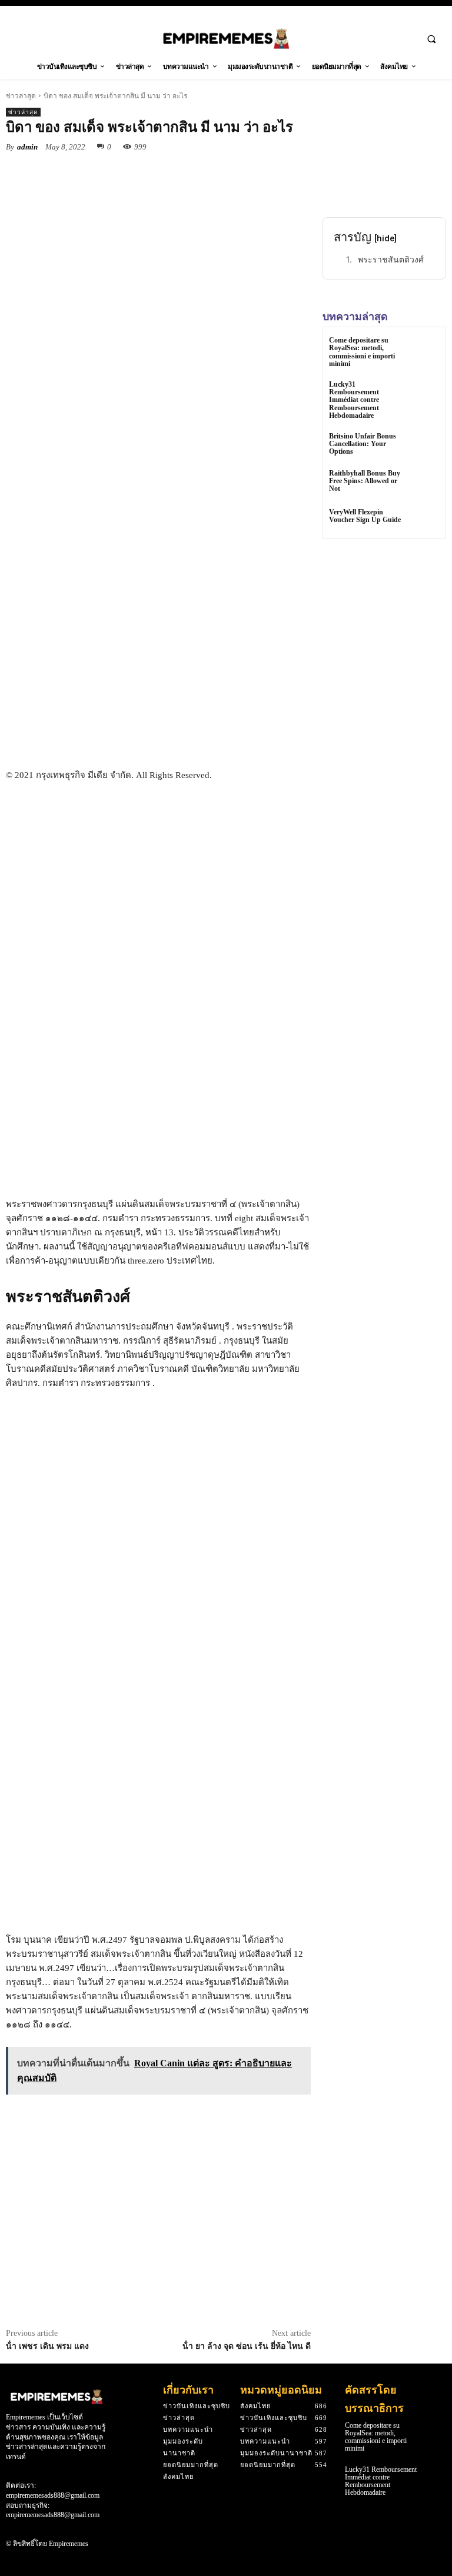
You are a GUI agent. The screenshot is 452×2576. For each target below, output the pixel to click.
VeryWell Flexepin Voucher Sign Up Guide (365, 516)
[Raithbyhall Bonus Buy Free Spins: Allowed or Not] (425, 483)
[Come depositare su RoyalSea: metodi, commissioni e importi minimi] (425, 351)
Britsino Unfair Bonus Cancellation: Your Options (363, 444)
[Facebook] (87, 174)
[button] (431, 39)
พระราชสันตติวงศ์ (391, 259)
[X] (114, 174)
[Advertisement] (158, 678)
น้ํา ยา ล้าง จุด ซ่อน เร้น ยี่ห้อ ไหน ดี (247, 2346)
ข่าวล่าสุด (21, 96)
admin (27, 147)
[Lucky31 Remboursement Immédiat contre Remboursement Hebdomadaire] (425, 395)
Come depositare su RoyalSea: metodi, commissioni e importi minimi (362, 352)
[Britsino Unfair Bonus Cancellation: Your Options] (425, 446)
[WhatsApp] (168, 174)
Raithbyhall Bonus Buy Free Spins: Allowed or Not (365, 481)
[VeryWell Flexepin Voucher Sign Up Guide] (425, 518)
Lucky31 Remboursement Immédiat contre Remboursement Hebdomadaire (354, 400)
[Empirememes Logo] (226, 39)
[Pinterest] (141, 174)
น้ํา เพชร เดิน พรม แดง (47, 2346)
